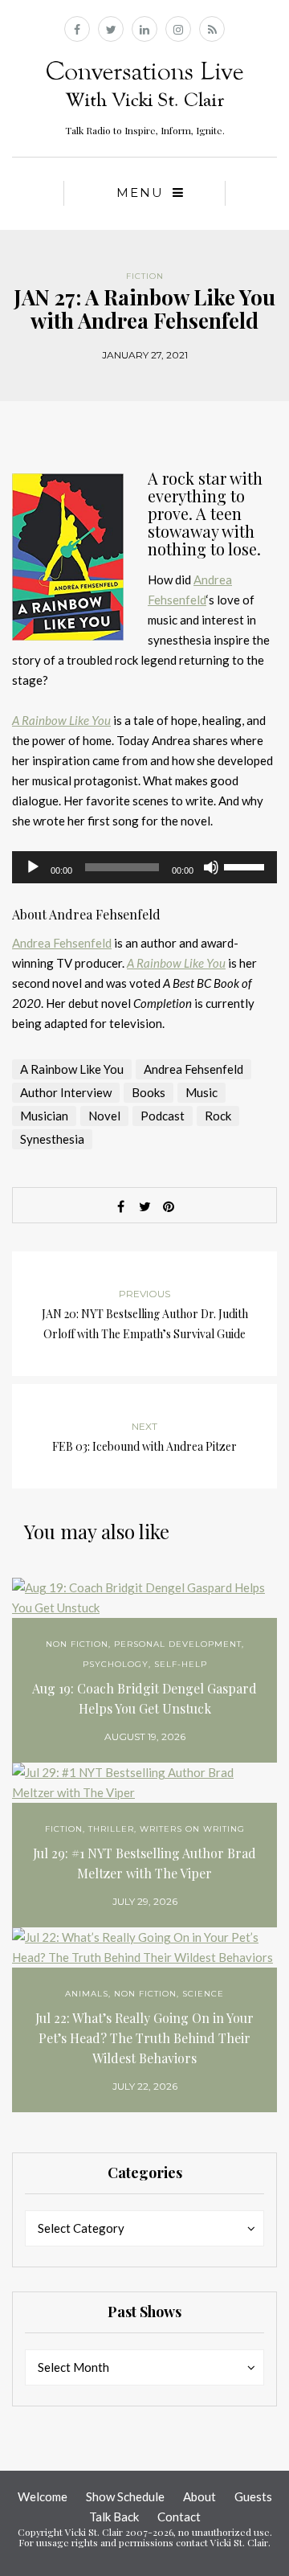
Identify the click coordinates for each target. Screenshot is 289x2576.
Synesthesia (52, 1139)
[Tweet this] (144, 1206)
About (199, 2496)
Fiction (145, 276)
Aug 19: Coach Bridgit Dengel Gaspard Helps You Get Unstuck (144, 1698)
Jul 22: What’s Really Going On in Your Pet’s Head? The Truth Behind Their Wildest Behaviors (144, 2038)
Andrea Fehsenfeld (62, 943)
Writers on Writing (192, 1829)
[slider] (246, 866)
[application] (144, 867)
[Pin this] (169, 1206)
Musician (44, 1116)
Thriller (111, 1829)
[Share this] (120, 1206)
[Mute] (211, 867)
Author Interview (66, 1092)
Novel (104, 1116)
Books (149, 1092)
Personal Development (178, 1644)
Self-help (181, 1664)
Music (201, 1092)
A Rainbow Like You (72, 1069)
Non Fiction (77, 1644)
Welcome (43, 2496)
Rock (218, 1116)
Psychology (116, 1664)
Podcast (163, 1116)
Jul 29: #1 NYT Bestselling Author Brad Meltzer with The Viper (144, 1863)
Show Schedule (125, 2496)
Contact (179, 2517)
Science (203, 1994)
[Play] (33, 867)
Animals (87, 1994)
